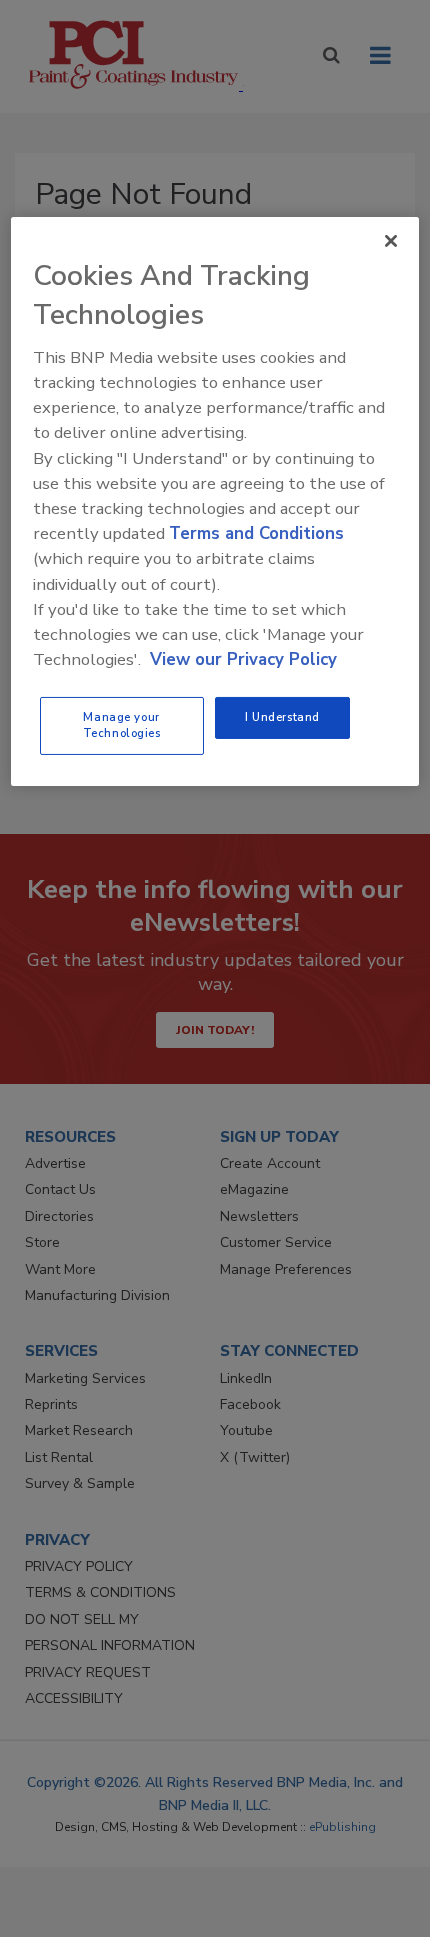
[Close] (391, 240)
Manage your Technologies (122, 725)
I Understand (282, 717)
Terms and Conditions (256, 533)
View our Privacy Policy (243, 659)
